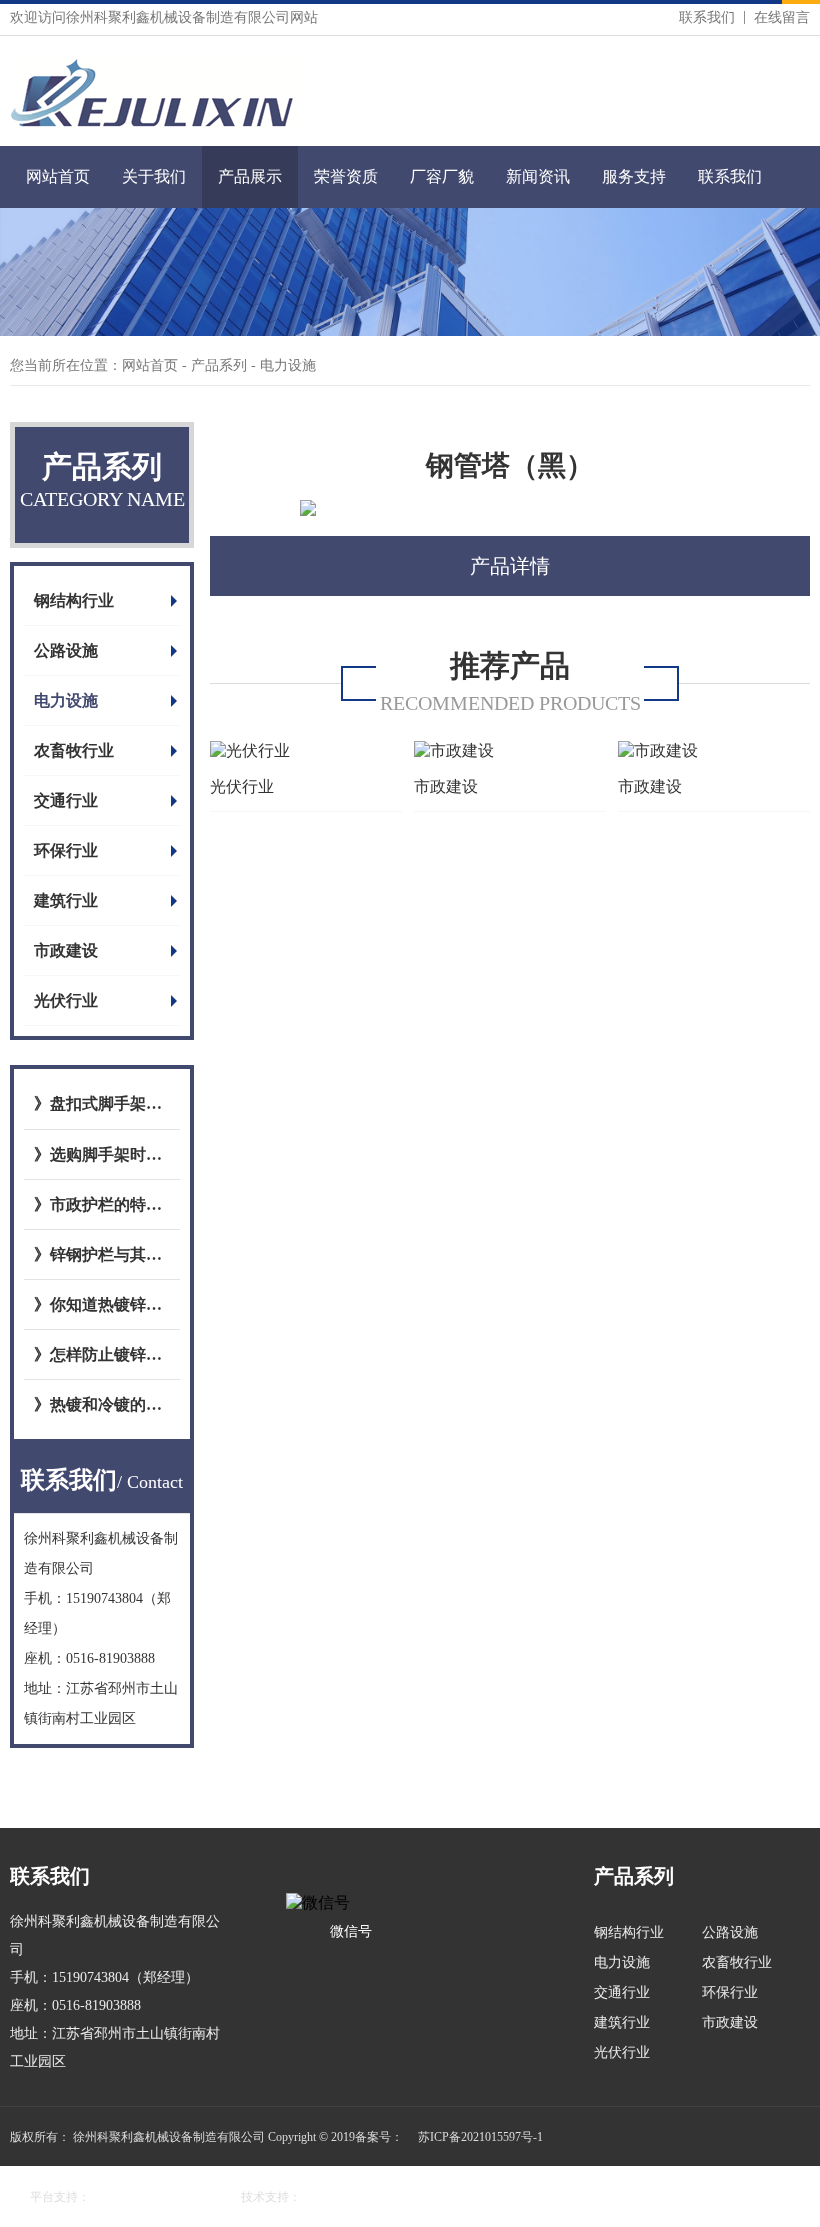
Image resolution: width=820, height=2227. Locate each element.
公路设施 (66, 650)
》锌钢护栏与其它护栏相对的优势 (102, 1254)
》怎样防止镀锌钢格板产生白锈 (102, 1354)
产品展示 (250, 176)
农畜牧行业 (74, 750)
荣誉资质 (346, 176)
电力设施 (66, 700)
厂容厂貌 (442, 176)
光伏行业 (66, 1000)
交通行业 (66, 800)
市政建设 (66, 950)
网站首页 (58, 176)
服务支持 (634, 176)
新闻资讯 (538, 176)
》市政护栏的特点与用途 (102, 1204)
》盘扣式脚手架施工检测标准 (102, 1103)
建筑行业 (66, 900)
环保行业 (66, 850)
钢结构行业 (74, 600)
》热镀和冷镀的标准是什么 (102, 1404)
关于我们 (154, 176)
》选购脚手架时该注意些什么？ (102, 1154)
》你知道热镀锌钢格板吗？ (102, 1304)
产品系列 (221, 365)
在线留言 (782, 17)
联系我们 (707, 17)
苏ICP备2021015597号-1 (480, 2137)
